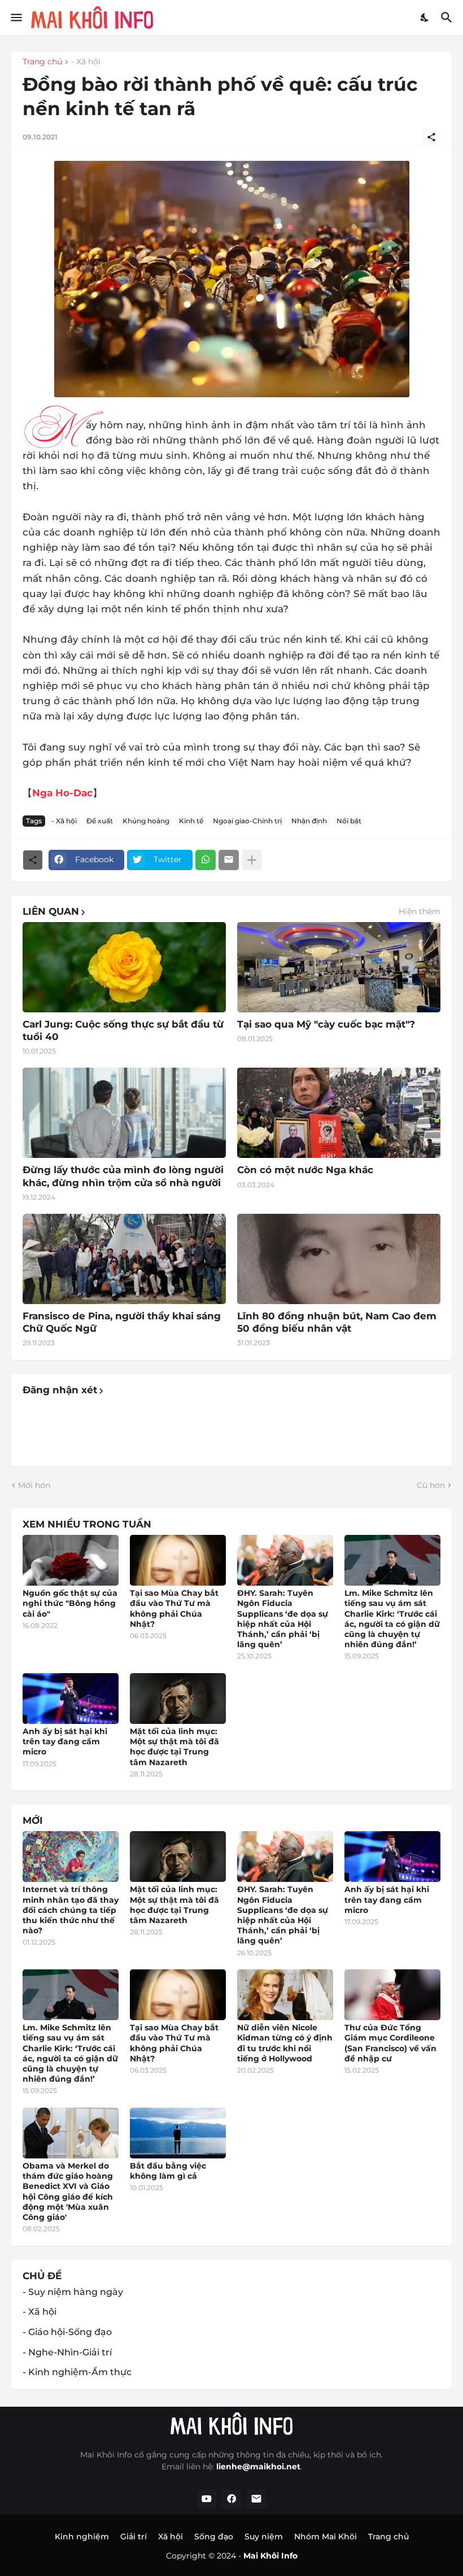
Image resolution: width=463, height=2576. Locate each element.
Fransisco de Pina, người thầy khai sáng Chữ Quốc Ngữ (122, 1322)
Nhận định (309, 821)
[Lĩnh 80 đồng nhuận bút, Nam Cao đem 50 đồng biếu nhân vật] (339, 1259)
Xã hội (171, 2536)
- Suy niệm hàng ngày (73, 2292)
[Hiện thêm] (252, 860)
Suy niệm (264, 2536)
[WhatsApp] (206, 860)
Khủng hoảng (146, 821)
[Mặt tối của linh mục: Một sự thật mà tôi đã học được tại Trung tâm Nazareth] (178, 1699)
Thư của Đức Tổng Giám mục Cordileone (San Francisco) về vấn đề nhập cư (390, 2043)
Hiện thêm (420, 911)
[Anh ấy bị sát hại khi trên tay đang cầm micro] (71, 1699)
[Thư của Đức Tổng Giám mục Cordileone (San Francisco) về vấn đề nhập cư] (392, 1995)
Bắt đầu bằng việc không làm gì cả (168, 2171)
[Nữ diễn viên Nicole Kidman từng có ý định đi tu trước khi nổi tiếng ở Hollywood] (285, 1995)
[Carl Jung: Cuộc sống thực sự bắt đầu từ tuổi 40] (124, 967)
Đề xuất (100, 821)
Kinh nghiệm (82, 2536)
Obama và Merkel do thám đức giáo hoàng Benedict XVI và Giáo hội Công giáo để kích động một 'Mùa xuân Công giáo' (68, 2191)
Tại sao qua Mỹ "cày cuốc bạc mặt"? (326, 1024)
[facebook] (231, 2499)
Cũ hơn (431, 1485)
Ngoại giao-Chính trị (247, 821)
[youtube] (207, 2499)
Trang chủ (42, 62)
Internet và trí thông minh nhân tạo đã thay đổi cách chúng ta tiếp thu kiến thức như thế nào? (71, 1910)
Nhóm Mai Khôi (326, 2536)
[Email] (229, 860)
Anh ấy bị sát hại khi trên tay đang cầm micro (65, 1741)
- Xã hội (86, 62)
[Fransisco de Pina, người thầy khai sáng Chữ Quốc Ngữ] (124, 1259)
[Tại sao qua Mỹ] (339, 967)
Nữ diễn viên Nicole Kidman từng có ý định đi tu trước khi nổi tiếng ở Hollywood (285, 2043)
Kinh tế (191, 821)
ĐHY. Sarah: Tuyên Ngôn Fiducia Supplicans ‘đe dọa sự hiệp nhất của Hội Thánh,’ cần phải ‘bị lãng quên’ (283, 1619)
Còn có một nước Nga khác (305, 1170)
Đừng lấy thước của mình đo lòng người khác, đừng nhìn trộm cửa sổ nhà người (123, 1176)
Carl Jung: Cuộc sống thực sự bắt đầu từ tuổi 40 (123, 1030)
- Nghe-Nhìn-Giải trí (67, 2352)
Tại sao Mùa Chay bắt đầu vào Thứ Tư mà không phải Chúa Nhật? (174, 1609)
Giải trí (134, 2536)
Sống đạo (214, 2536)
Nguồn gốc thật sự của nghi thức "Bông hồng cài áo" (70, 1603)
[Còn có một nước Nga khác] (339, 1113)
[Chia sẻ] (431, 137)
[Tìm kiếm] (448, 17)
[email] (256, 2499)
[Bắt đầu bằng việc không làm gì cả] (178, 2133)
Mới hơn (34, 1485)
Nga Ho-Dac (62, 793)
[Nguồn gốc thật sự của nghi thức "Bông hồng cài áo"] (71, 1560)
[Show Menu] (16, 17)
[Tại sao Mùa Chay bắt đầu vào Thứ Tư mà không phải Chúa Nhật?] (178, 1560)
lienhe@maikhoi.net (258, 2467)
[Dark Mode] (425, 17)
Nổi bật (349, 821)
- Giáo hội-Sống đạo (67, 2332)
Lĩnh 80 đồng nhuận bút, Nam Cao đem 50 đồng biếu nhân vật (337, 1322)
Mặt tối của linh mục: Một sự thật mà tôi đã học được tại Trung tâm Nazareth (174, 1747)
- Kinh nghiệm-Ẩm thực (77, 2372)
